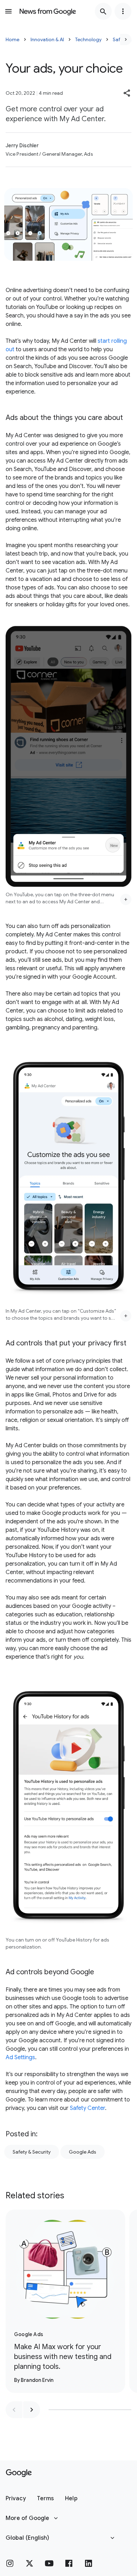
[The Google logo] (19, 2473)
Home (12, 39)
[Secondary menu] (123, 11)
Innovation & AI (47, 39)
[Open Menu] (8, 11)
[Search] (103, 11)
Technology (88, 39)
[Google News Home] (48, 11)
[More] (126, 899)
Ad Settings (20, 2057)
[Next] (126, 39)
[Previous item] (14, 2410)
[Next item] (32, 2410)
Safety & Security (32, 2152)
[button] (127, 93)
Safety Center (87, 2108)
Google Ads (83, 2152)
